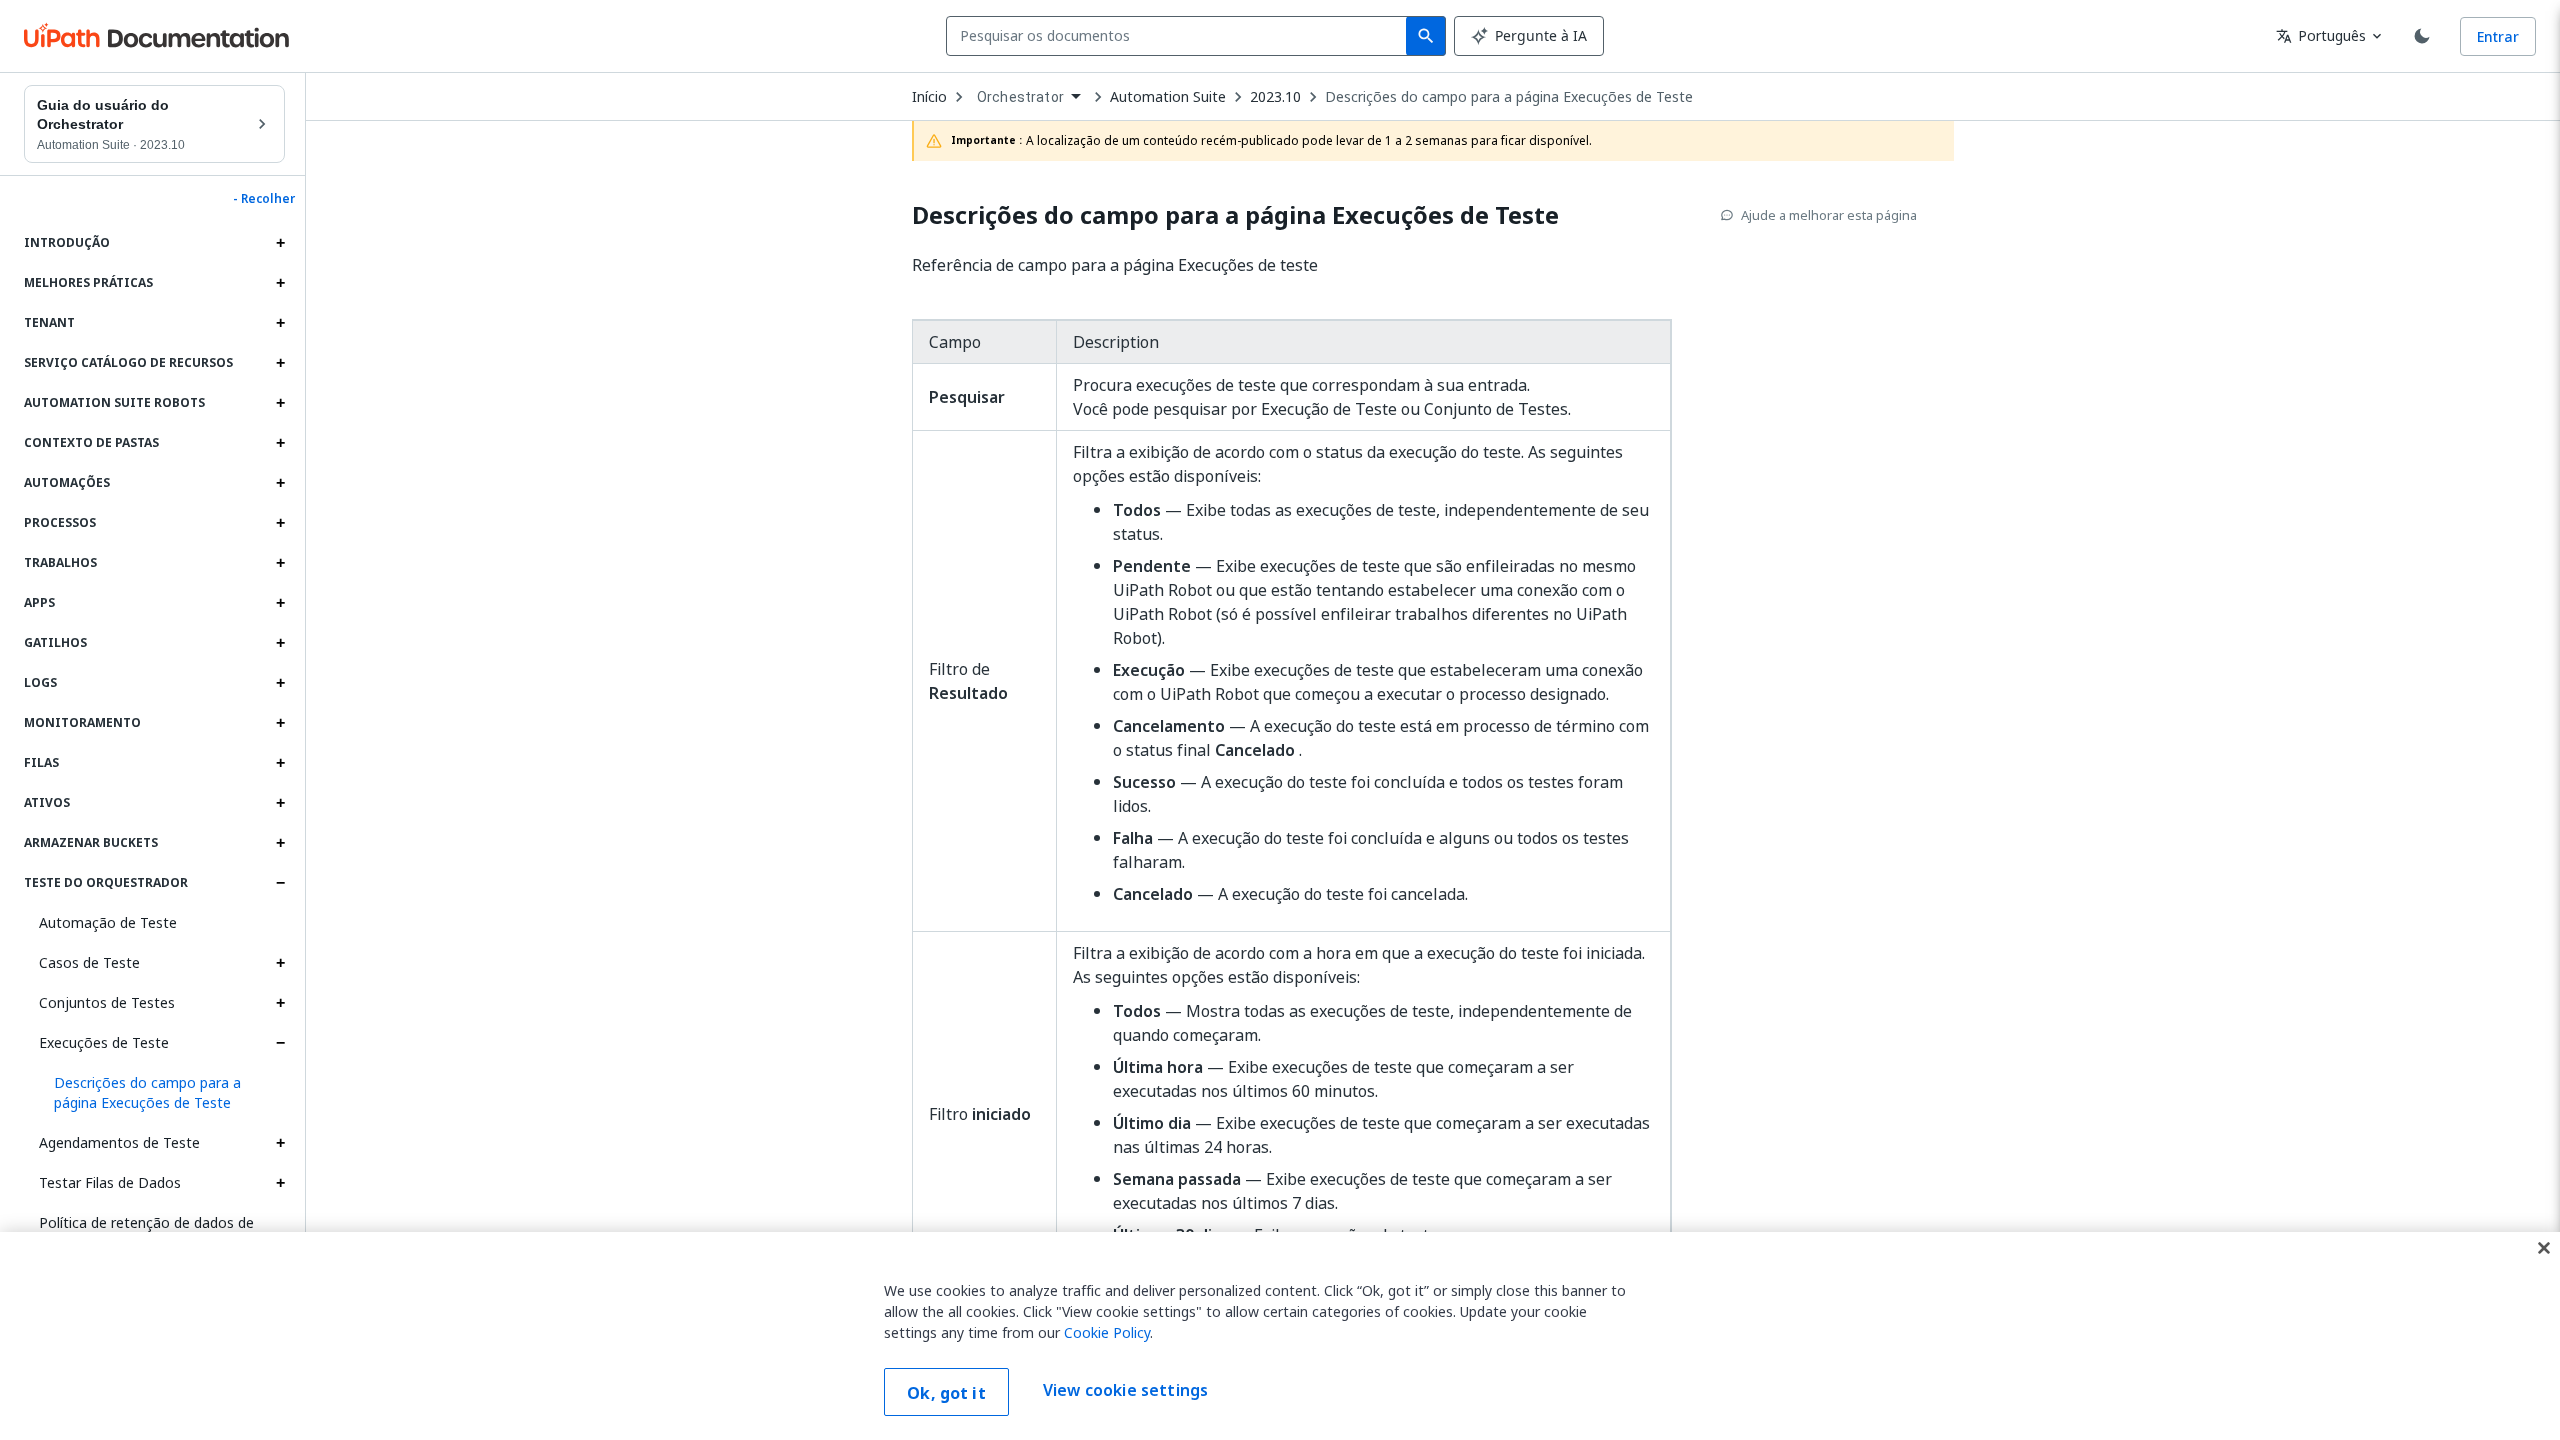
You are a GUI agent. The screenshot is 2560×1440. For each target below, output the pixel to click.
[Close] (2544, 1248)
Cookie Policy (1107, 1332)
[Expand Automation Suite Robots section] (280, 403)
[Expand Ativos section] (280, 803)
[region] (1280, 1336)
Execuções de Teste (104, 1042)
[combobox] (1180, 36)
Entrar (2498, 36)
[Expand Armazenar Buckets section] (280, 843)
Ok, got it (946, 1393)
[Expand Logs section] (280, 683)
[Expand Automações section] (280, 483)
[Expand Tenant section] (280, 323)
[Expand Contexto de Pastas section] (280, 443)
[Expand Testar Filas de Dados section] (280, 1183)
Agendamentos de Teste (119, 1142)
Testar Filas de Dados (110, 1182)
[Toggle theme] (2422, 36)
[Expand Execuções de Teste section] (280, 1043)
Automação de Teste (108, 922)
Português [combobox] (2321, 35)
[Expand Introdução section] (280, 243)
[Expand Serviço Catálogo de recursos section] (280, 363)
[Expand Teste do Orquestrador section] (280, 883)
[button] (162, 1093)
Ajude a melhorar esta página (1829, 215)
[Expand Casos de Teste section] (280, 963)
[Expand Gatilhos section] (280, 643)
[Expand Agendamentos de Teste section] (280, 1143)
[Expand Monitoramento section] (280, 723)
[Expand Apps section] (280, 603)
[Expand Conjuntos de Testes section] (280, 1003)
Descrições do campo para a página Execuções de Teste (1509, 97)
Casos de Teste (89, 962)
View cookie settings (1125, 1390)
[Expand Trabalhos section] (280, 563)
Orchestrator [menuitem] (1020, 97)
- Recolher (264, 199)
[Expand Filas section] (280, 763)
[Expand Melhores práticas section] (280, 283)
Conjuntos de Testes (107, 1002)
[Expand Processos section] (280, 523)
